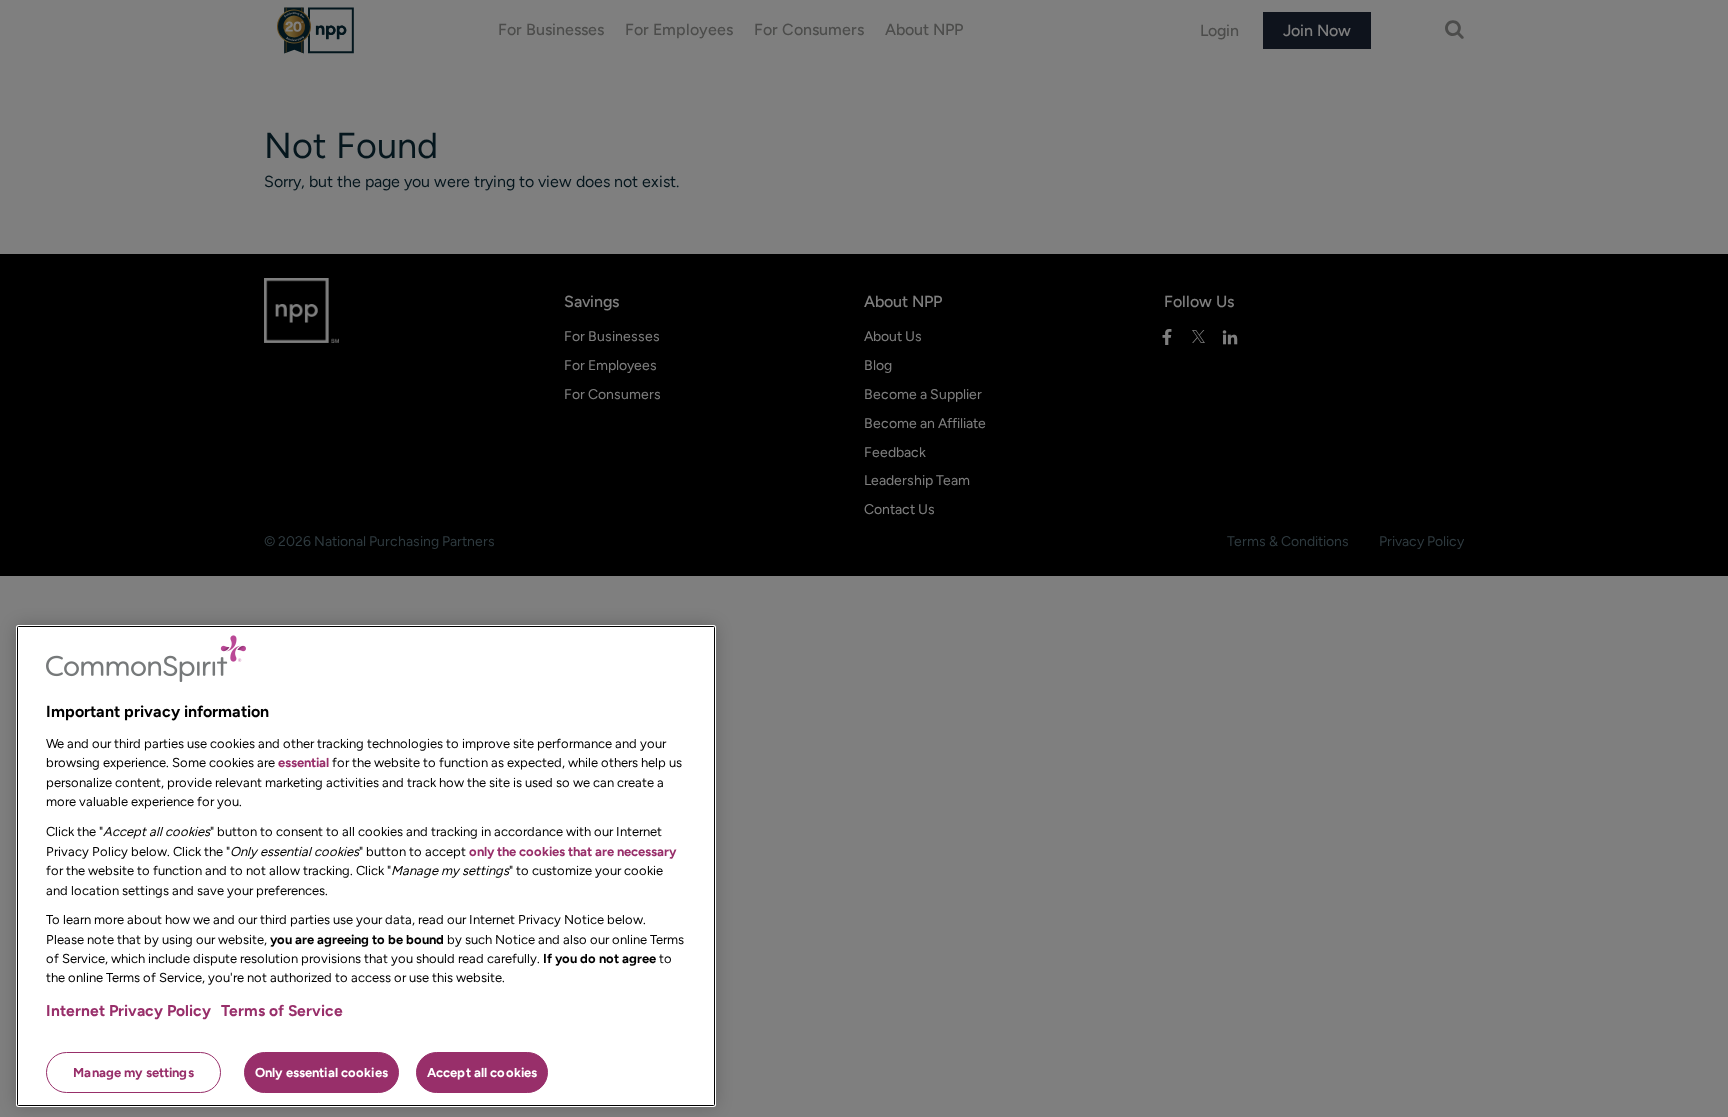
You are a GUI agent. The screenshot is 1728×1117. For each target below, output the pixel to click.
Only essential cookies (321, 1071)
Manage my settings (133, 1071)
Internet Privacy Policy (128, 1009)
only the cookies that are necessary (572, 850)
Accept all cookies (482, 1071)
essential (303, 762)
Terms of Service (282, 1009)
